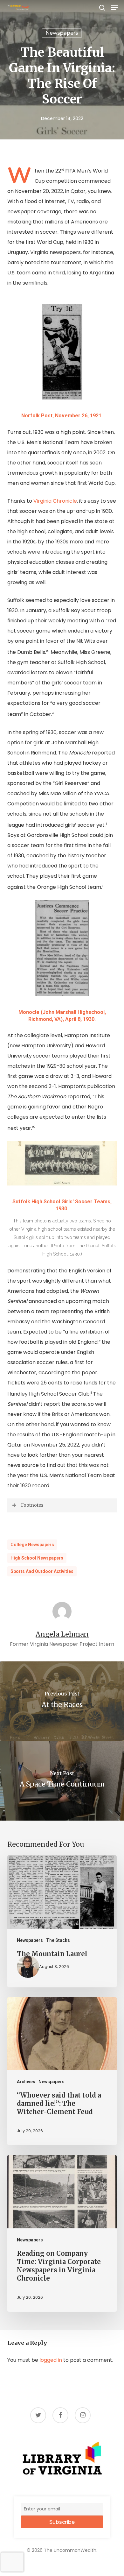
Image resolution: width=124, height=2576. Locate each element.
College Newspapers (32, 1545)
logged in (51, 2360)
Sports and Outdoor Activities (42, 1571)
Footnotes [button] (32, 1505)
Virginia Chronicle (55, 501)
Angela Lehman (62, 1634)
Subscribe (62, 2522)
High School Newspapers (37, 1558)
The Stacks (58, 1940)
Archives (26, 2082)
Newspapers (62, 33)
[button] (115, 8)
